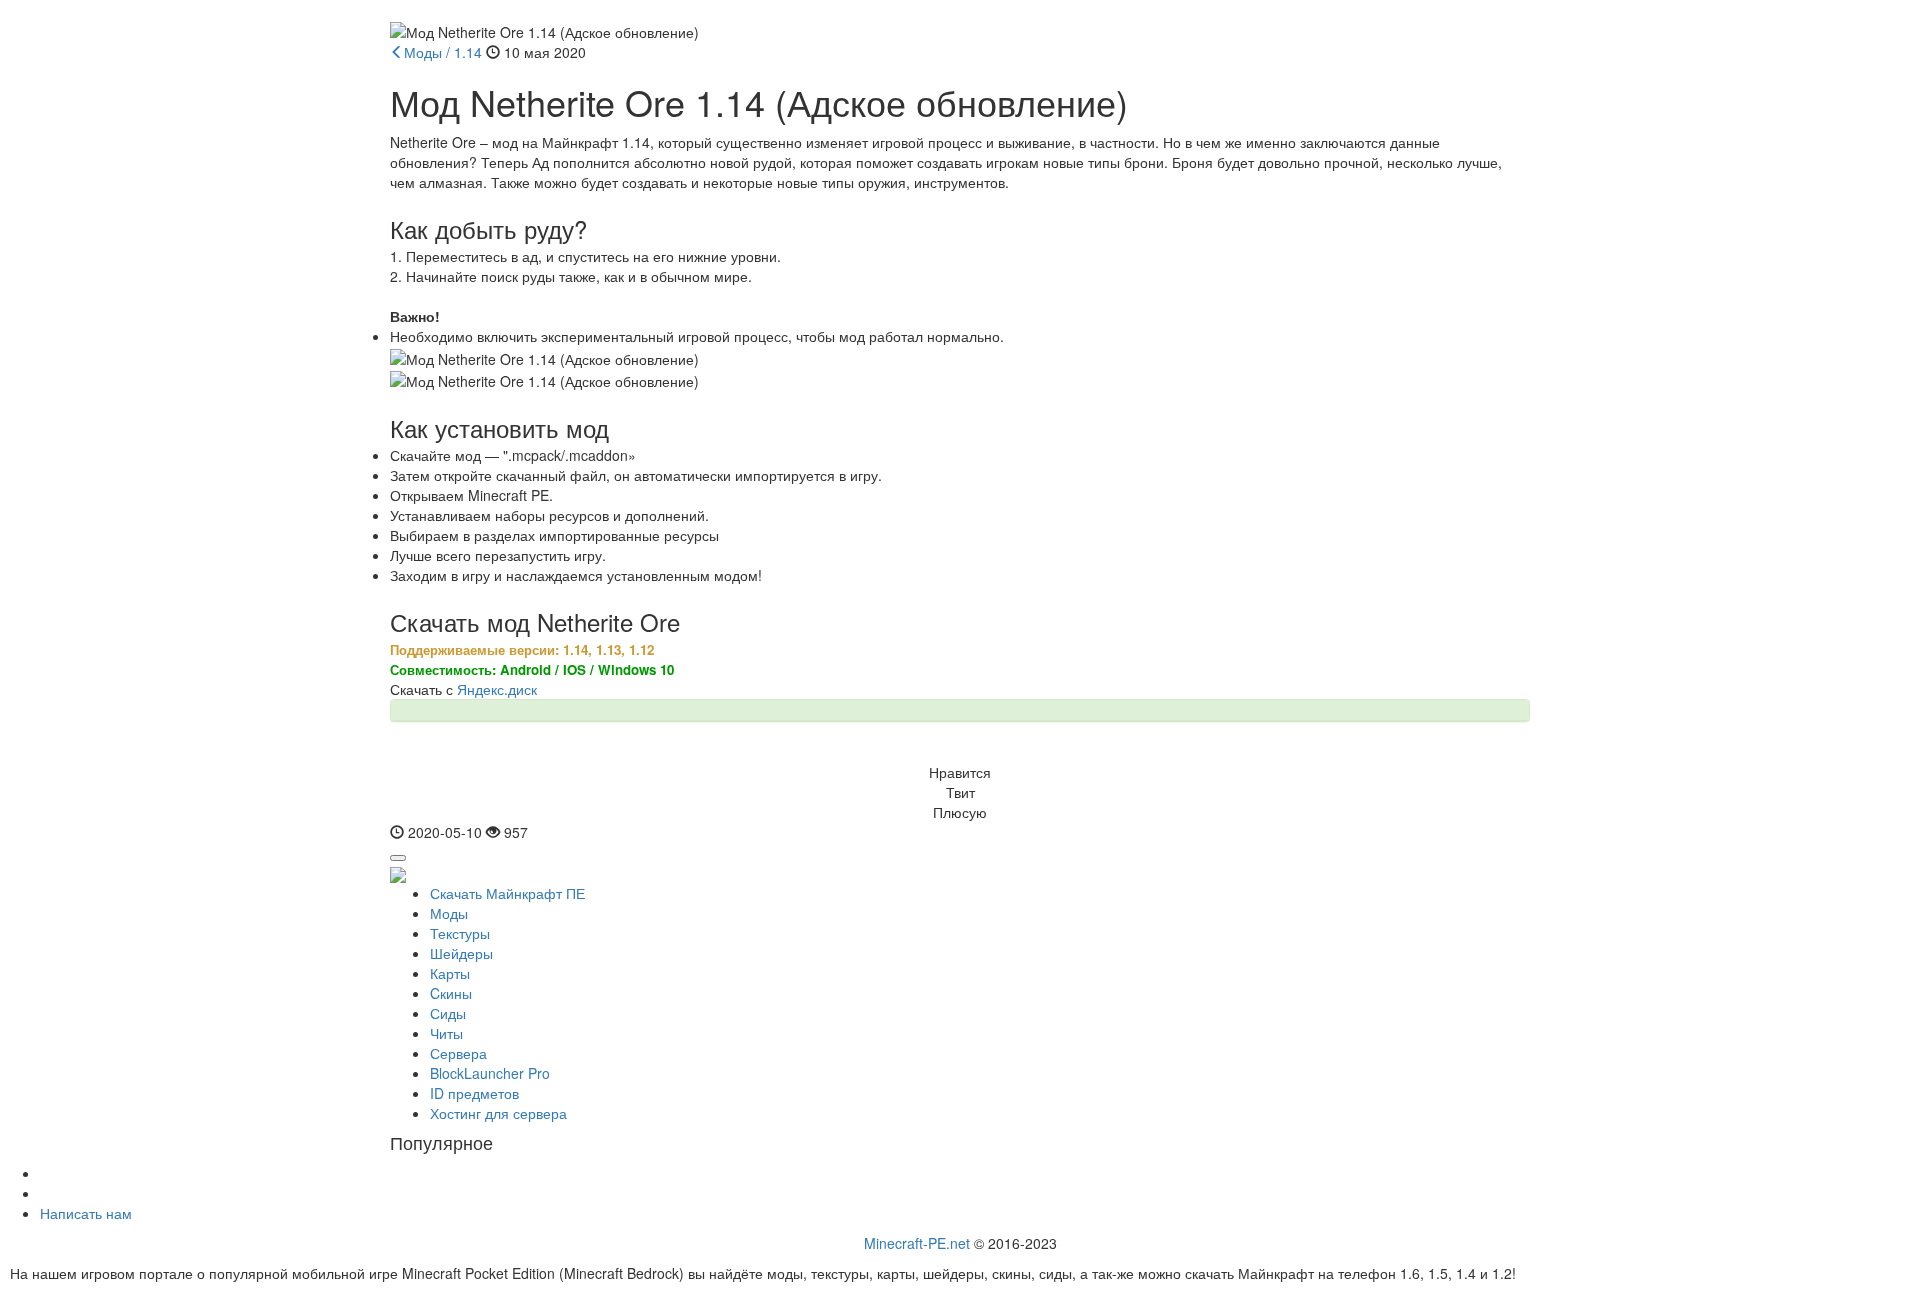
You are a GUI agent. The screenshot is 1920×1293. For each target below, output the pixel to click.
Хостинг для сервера (498, 1113)
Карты (450, 973)
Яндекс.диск (497, 689)
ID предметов (474, 1093)
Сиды (448, 1013)
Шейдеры (461, 953)
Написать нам (86, 1213)
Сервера (458, 1053)
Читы (446, 1033)
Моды (449, 913)
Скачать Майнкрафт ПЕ (507, 893)
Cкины (451, 993)
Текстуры (460, 933)
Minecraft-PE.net (917, 1243)
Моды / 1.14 (443, 52)
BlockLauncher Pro (490, 1073)
